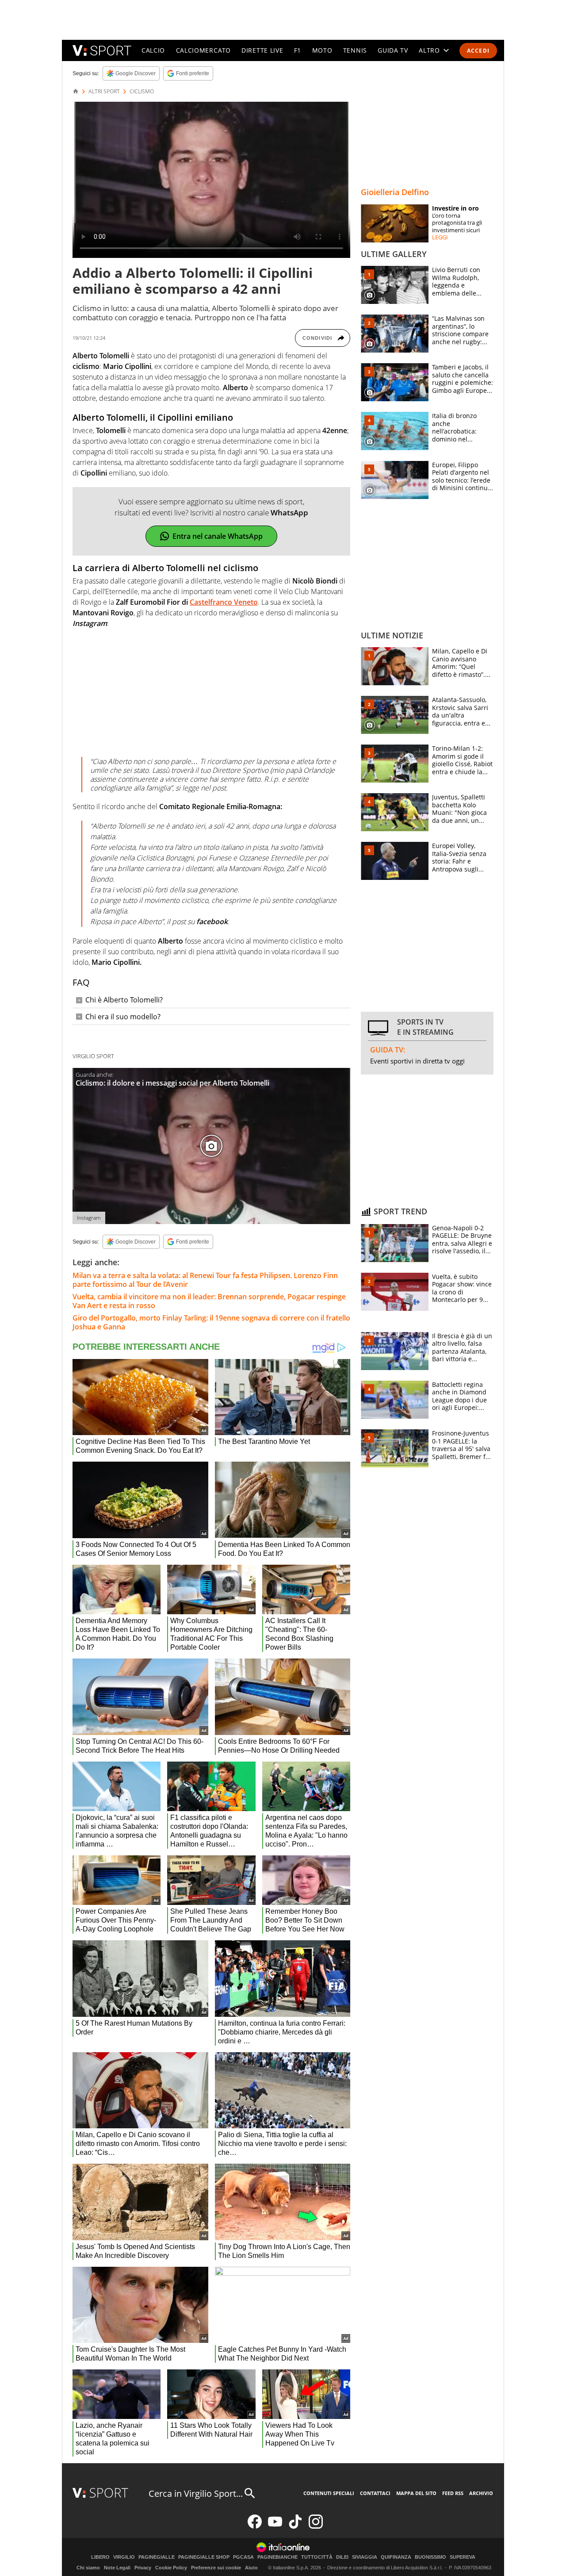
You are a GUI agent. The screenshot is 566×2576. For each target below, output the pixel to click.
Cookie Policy (171, 2568)
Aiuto (251, 2568)
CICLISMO (142, 92)
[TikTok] (295, 2527)
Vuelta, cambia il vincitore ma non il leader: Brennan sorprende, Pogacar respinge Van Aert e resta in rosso (209, 1301)
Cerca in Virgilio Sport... (196, 2493)
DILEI (342, 2557)
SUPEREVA (463, 2557)
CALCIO (153, 50)
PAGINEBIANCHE (277, 2557)
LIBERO (100, 2557)
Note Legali (117, 2568)
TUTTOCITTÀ (317, 2557)
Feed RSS (453, 2493)
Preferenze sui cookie (216, 2568)
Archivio (481, 2493)
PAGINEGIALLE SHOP (204, 2557)
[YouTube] (275, 2527)
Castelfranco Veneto (224, 602)
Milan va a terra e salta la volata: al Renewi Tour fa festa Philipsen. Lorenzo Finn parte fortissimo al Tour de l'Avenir (205, 1280)
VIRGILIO (124, 2557)
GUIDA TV (393, 50)
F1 (298, 50)
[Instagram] (316, 2527)
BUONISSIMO (430, 2557)
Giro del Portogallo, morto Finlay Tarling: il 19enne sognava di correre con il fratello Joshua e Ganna (211, 1322)
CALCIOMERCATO (203, 50)
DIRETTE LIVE (262, 50)
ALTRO (429, 50)
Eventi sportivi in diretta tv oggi (417, 1061)
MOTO (322, 50)
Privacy (143, 2568)
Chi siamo (88, 2568)
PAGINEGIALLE (157, 2557)
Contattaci (375, 2493)
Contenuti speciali (329, 2493)
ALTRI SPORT (104, 92)
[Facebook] (255, 2527)
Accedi (478, 51)
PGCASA (243, 2557)
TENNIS (355, 50)
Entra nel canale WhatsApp (218, 536)
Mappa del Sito (416, 2493)
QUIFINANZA (396, 2557)
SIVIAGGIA (365, 2557)
